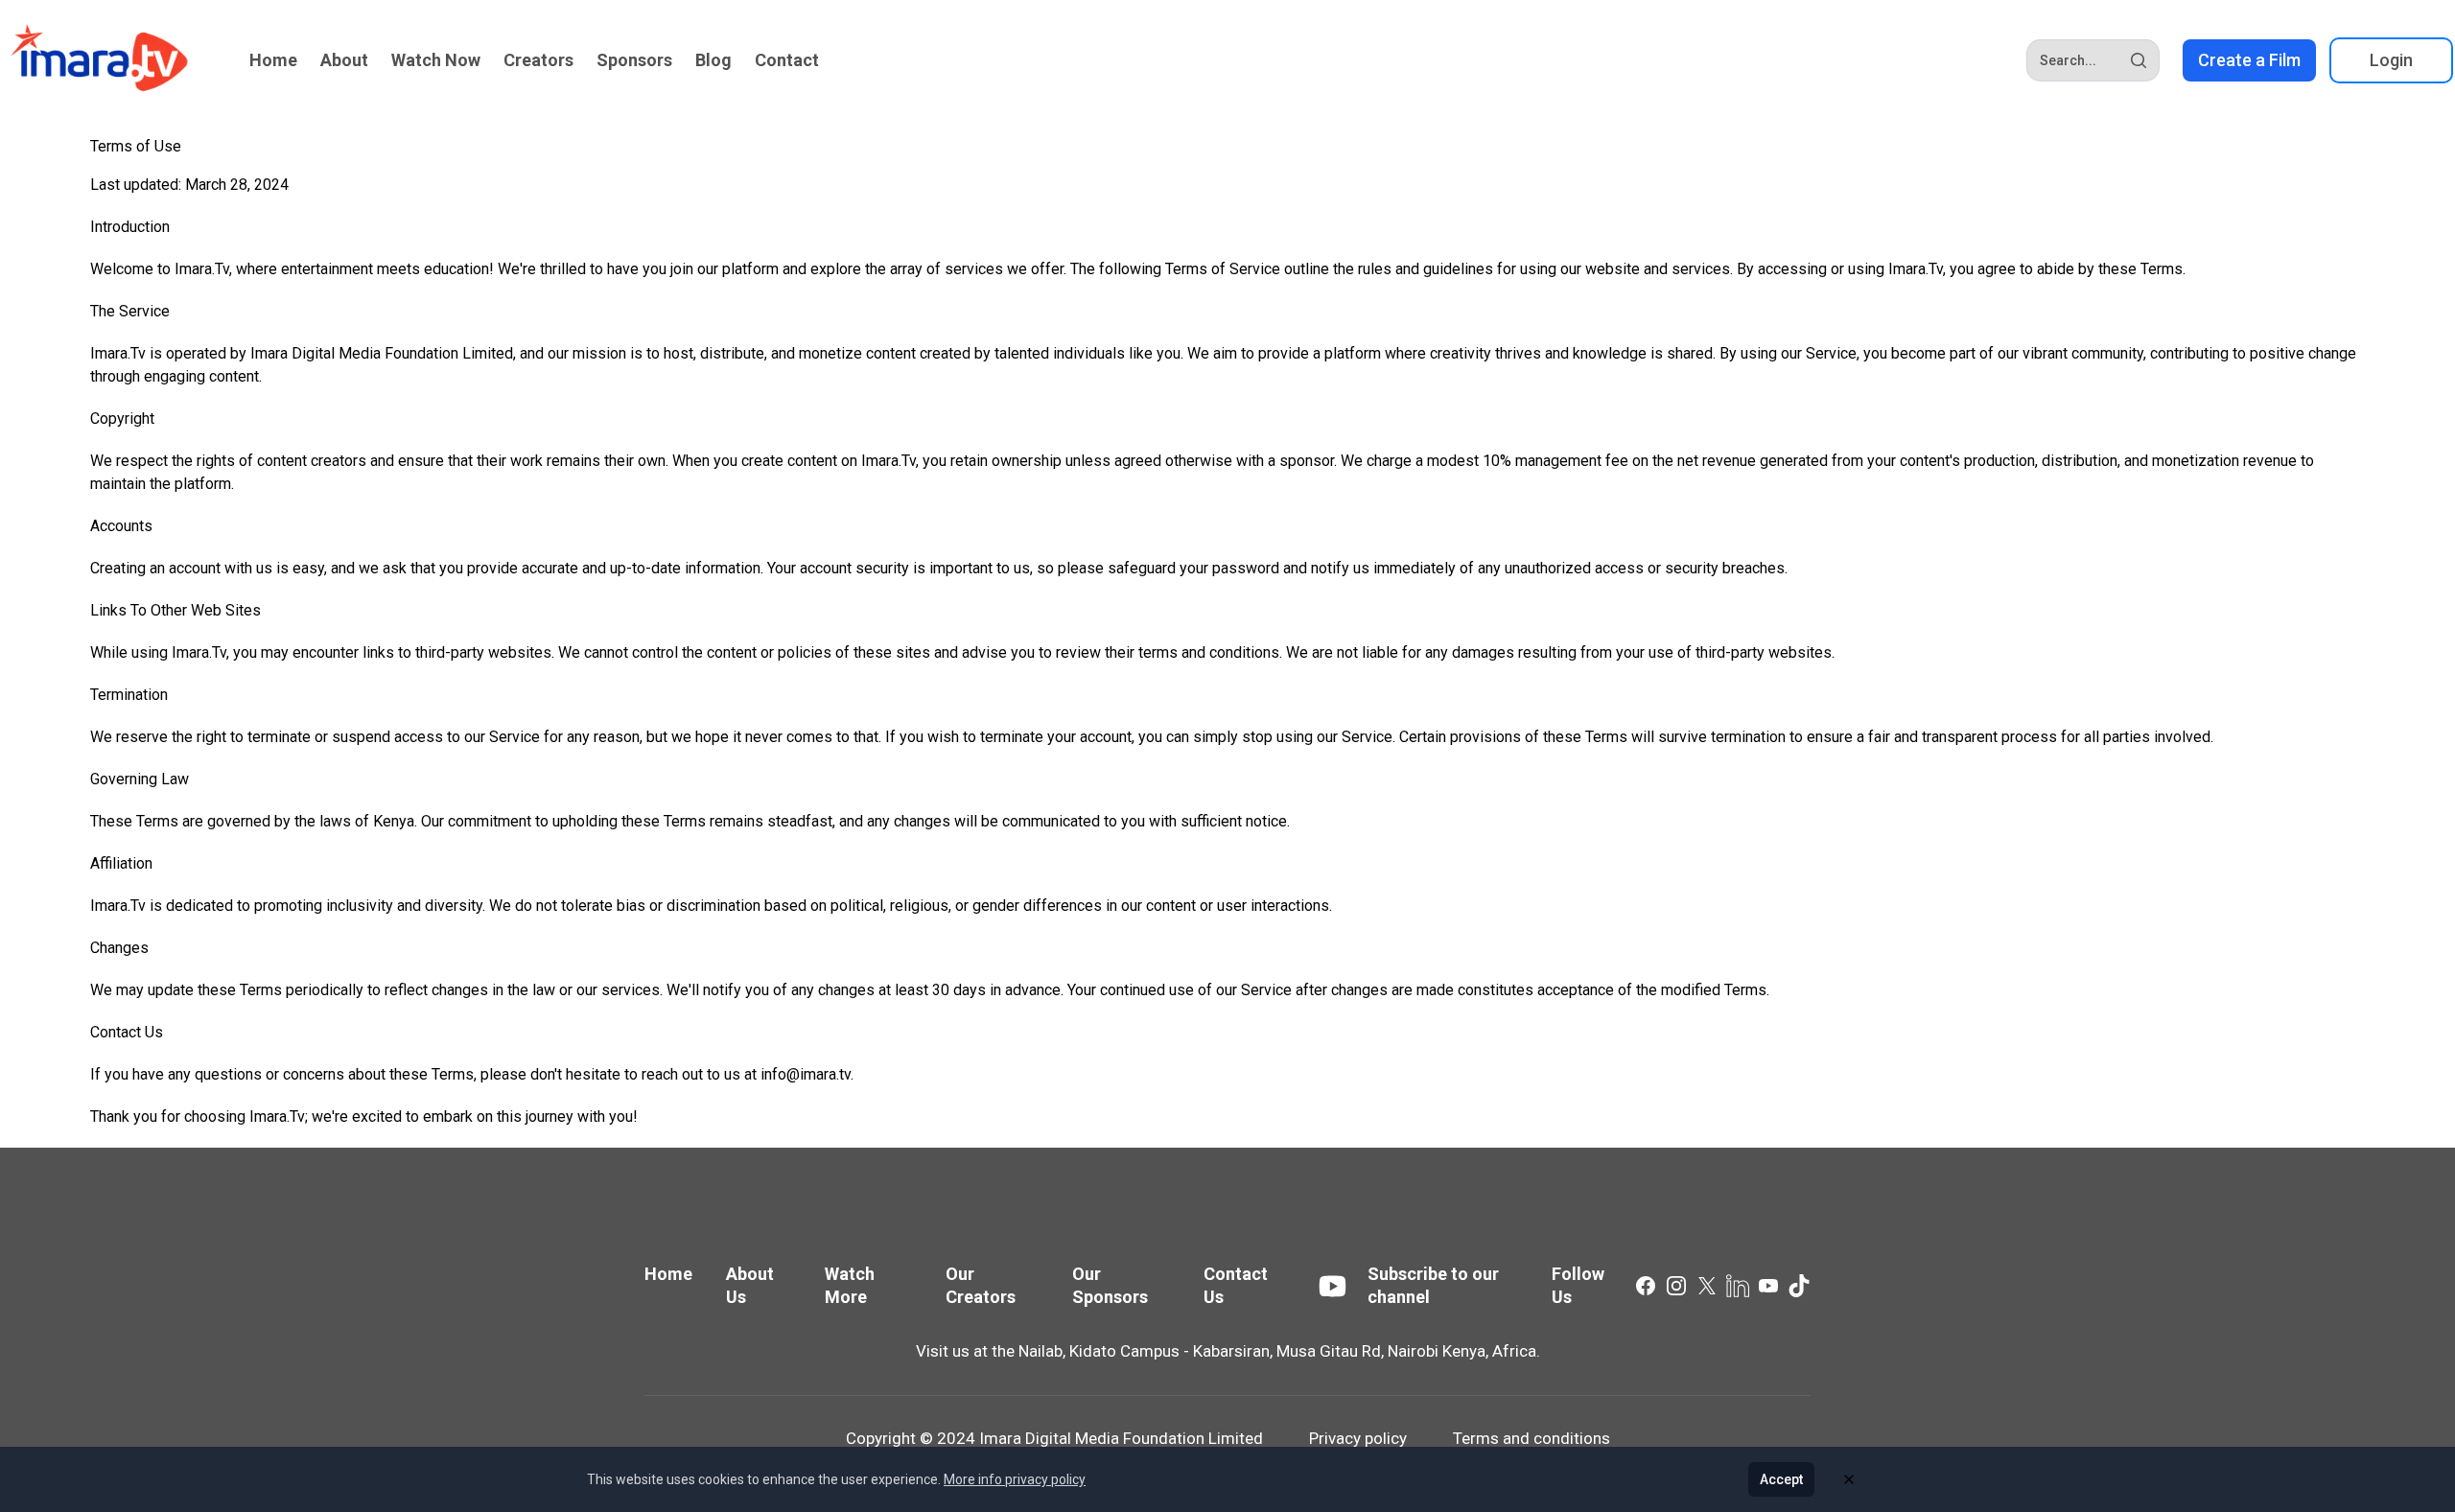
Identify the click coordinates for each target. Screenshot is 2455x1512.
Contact (787, 60)
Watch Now (436, 60)
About (344, 60)
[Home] (100, 60)
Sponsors (634, 60)
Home (273, 60)
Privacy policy (1358, 1438)
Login (2391, 60)
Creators (538, 60)
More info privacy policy (1015, 1479)
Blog (713, 60)
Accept (1781, 1479)
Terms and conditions (1531, 1438)
